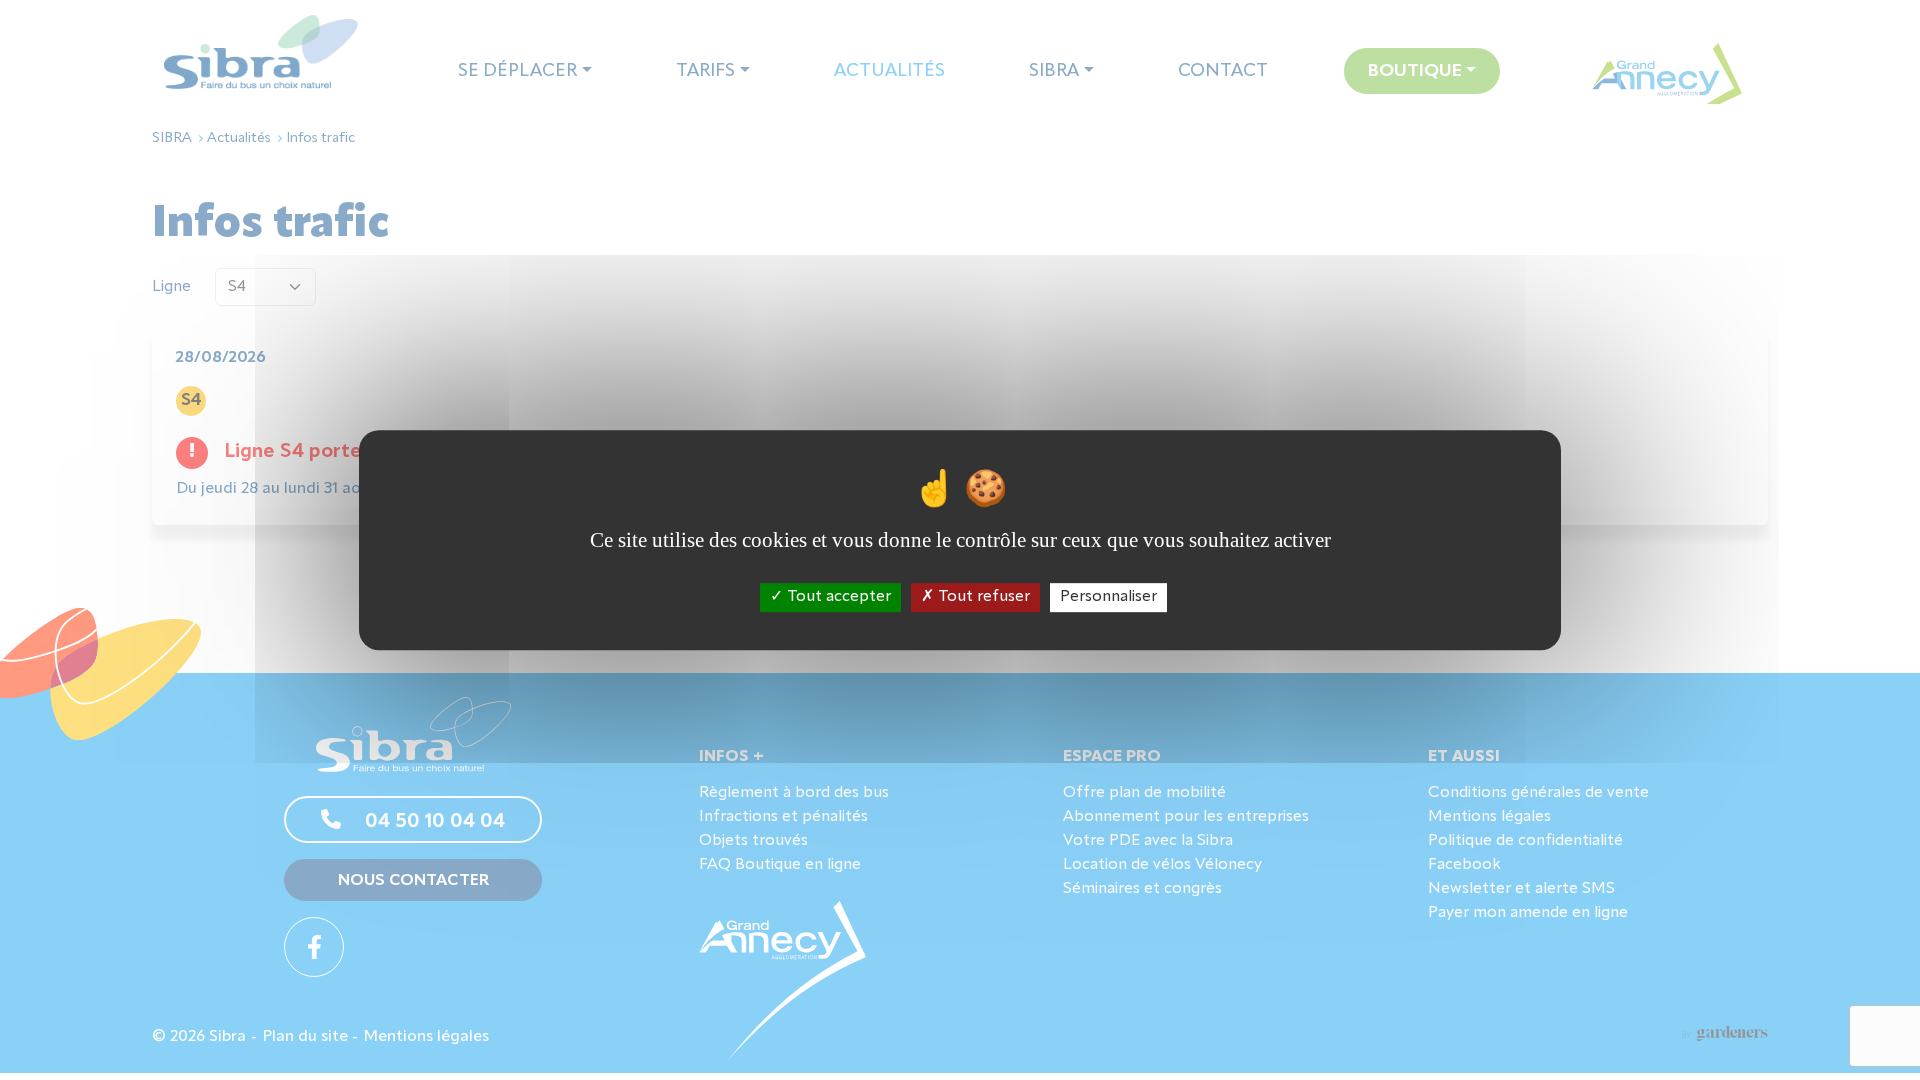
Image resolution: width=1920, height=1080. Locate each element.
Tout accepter (837, 597)
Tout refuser (982, 597)
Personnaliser (1108, 597)
